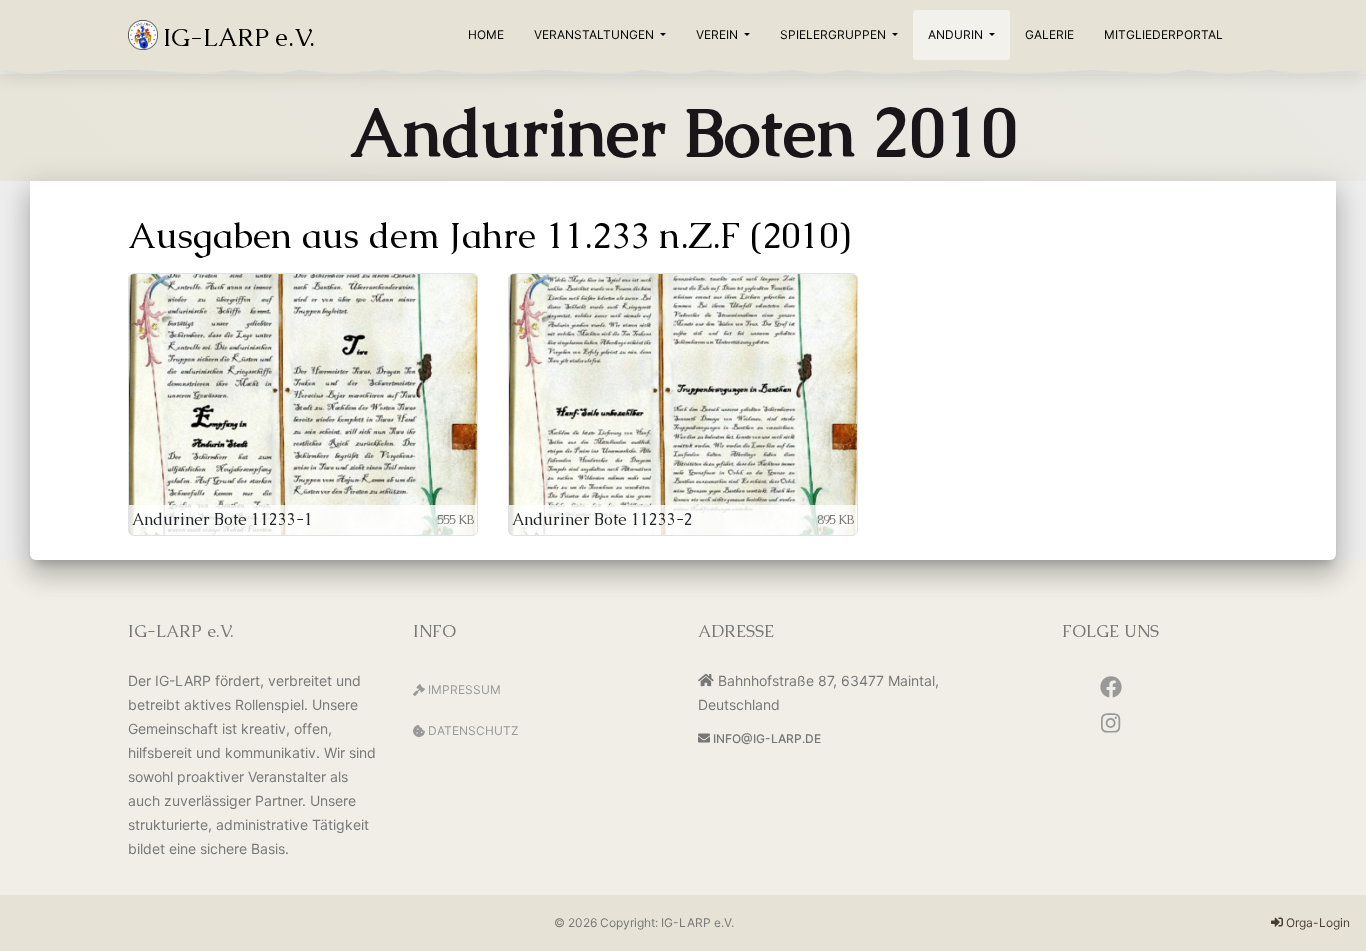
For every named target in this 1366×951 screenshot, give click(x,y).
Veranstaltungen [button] (595, 34)
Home (486, 34)
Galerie (1049, 34)
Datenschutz (472, 730)
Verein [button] (718, 34)
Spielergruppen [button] (834, 34)
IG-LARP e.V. (697, 922)
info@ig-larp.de (765, 738)
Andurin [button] (957, 34)
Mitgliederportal (1163, 34)
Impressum (463, 689)
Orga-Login (1316, 922)
